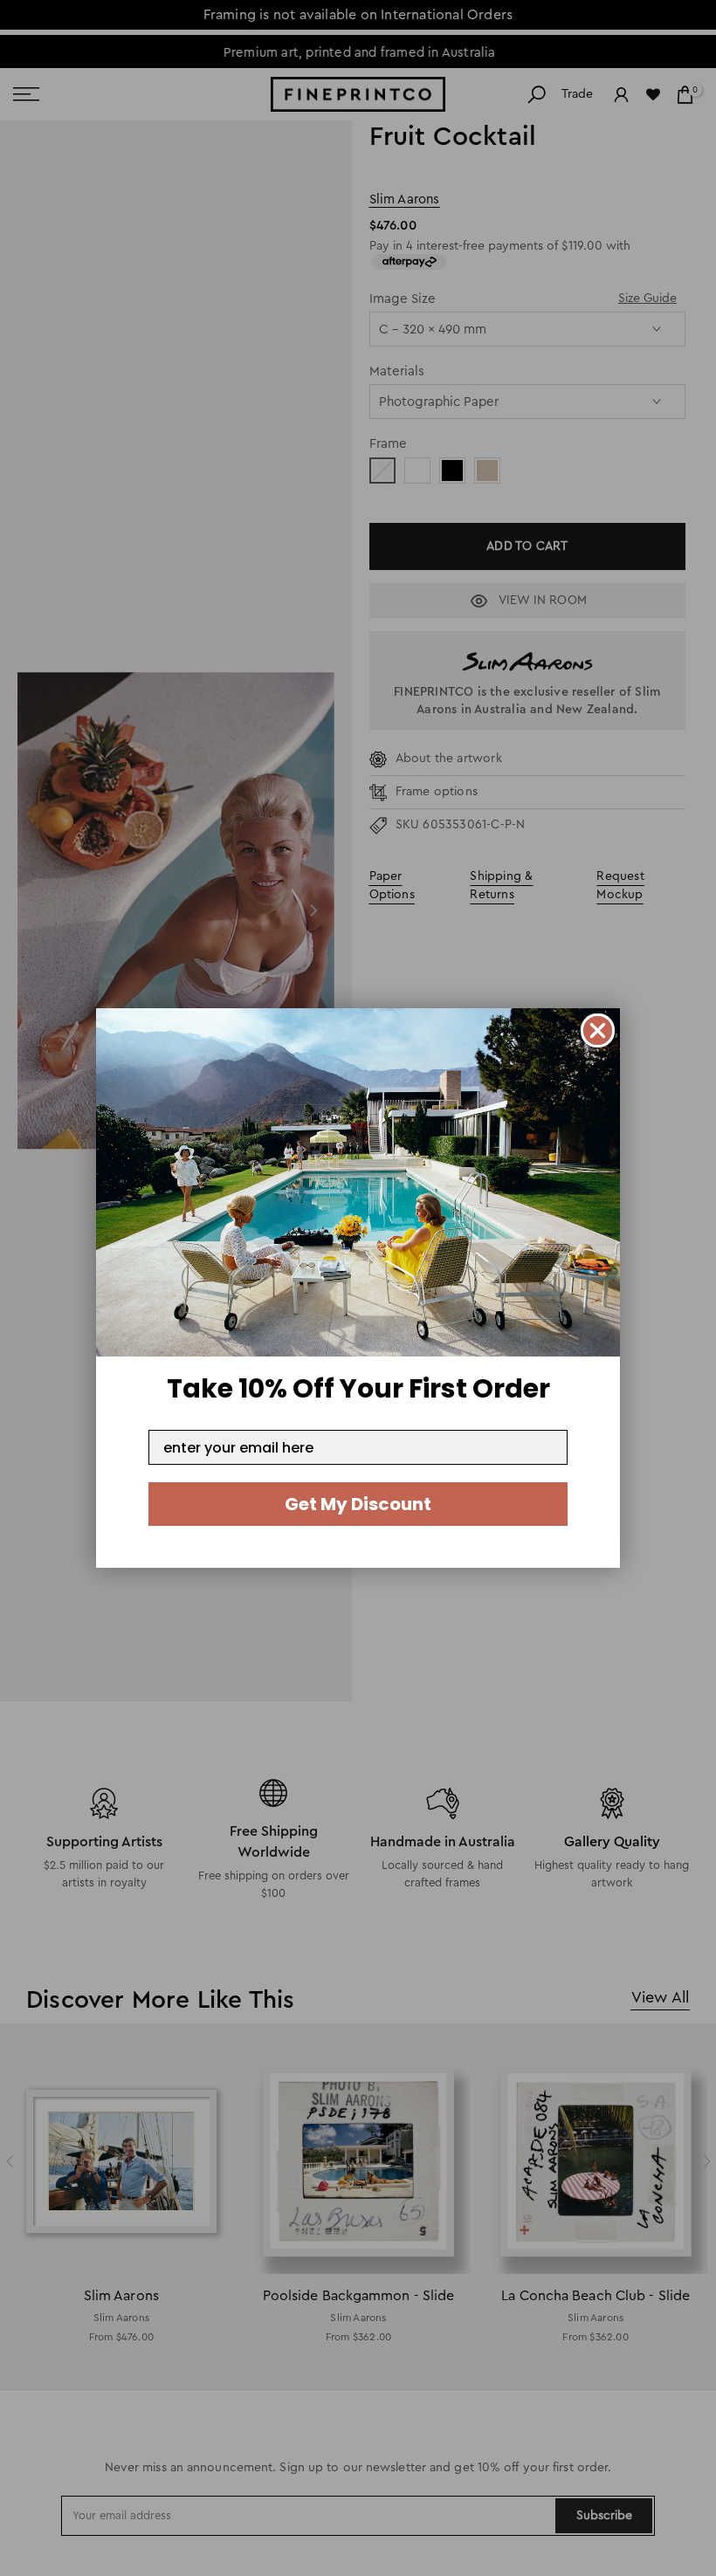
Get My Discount (358, 1504)
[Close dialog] (598, 1030)
